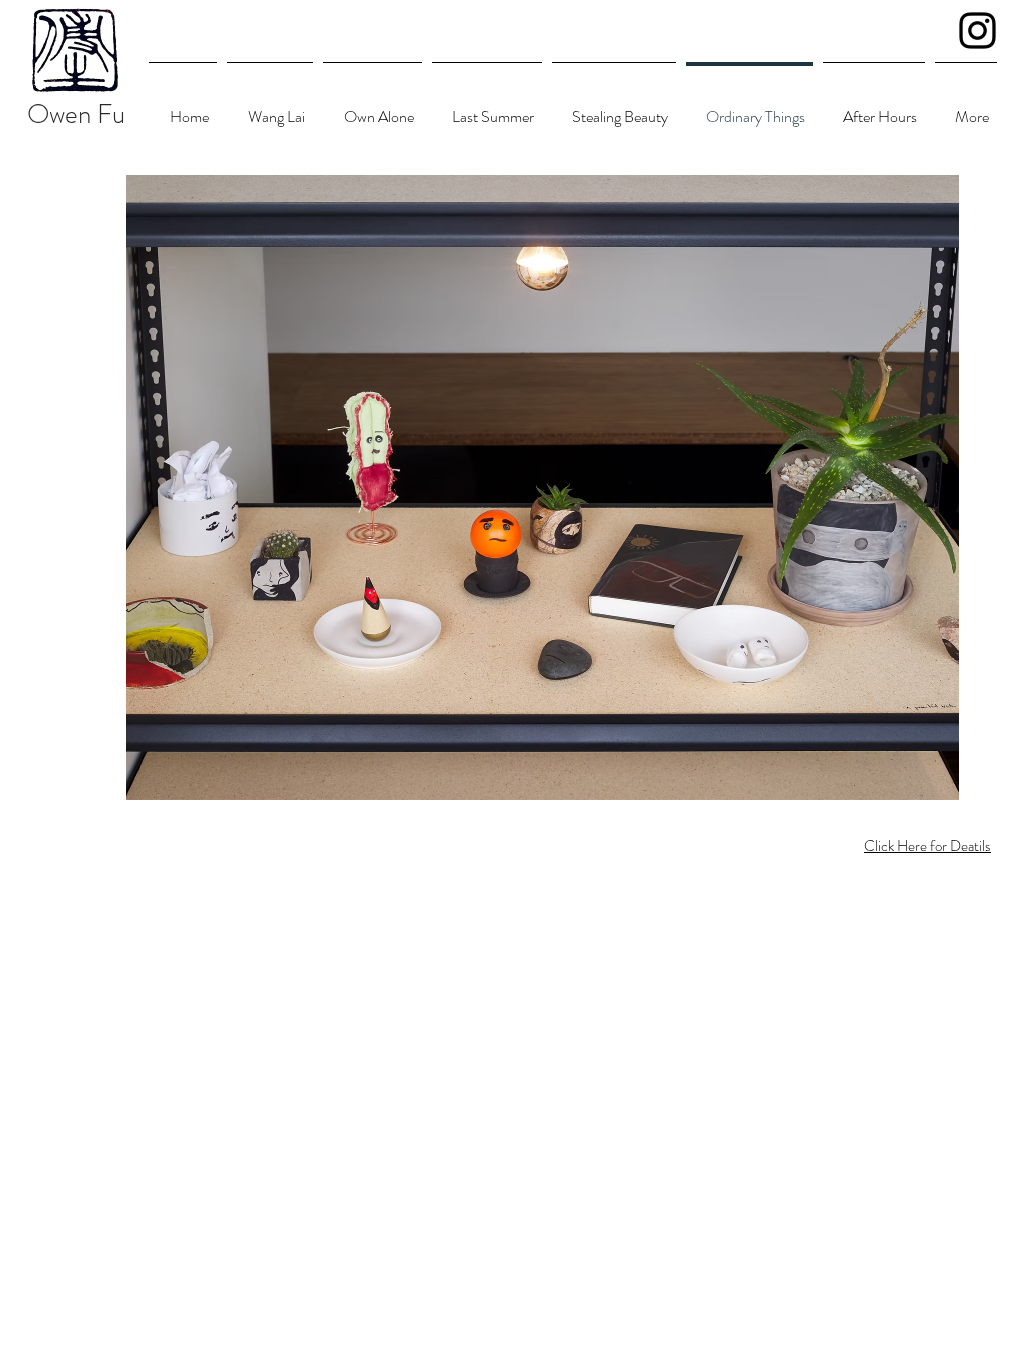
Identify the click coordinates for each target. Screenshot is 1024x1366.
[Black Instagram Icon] (977, 30)
